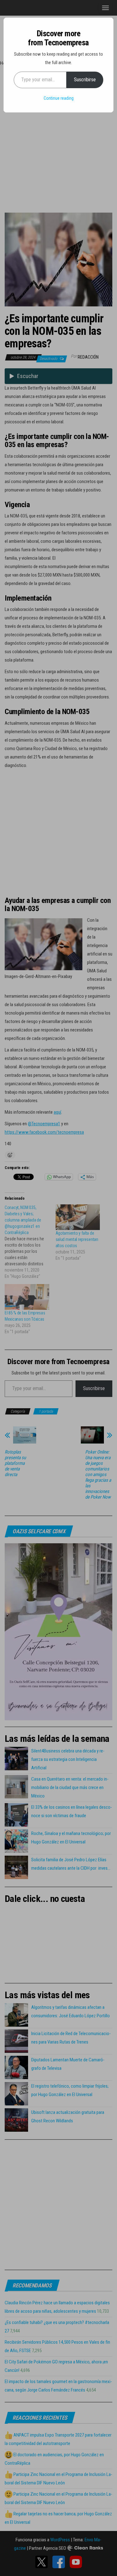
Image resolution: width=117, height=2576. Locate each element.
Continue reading (59, 98)
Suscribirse (85, 80)
